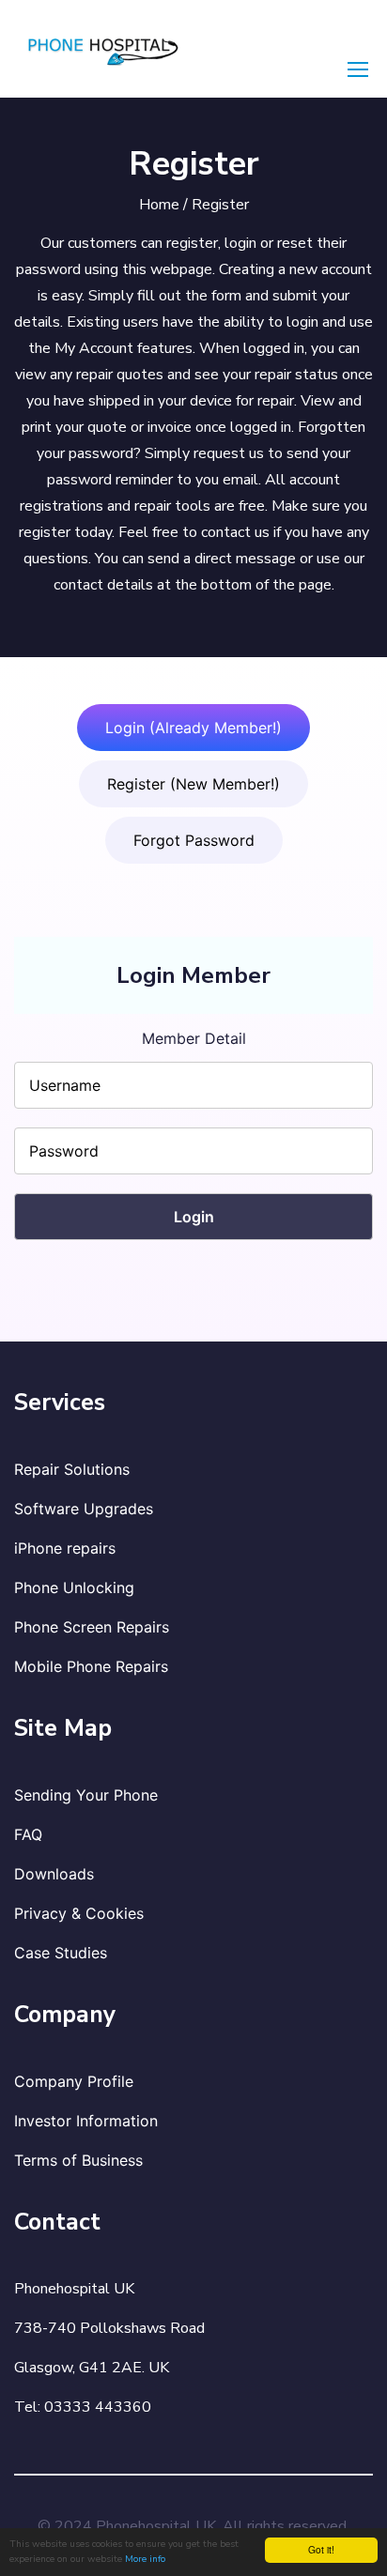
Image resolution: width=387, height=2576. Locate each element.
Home (159, 205)
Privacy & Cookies (79, 1913)
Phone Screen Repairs (92, 1627)
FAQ (28, 1834)
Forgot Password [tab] (194, 840)
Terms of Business (78, 2160)
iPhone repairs (65, 1548)
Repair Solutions (72, 1469)
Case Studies (61, 1953)
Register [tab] (193, 784)
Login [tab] (193, 728)
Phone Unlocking (74, 1587)
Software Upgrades (84, 1509)
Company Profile (74, 2081)
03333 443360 (98, 2407)
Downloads (54, 1874)
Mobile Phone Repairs (91, 1666)
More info (145, 2559)
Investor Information (86, 2121)
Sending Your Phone (86, 1795)
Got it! (321, 2549)
